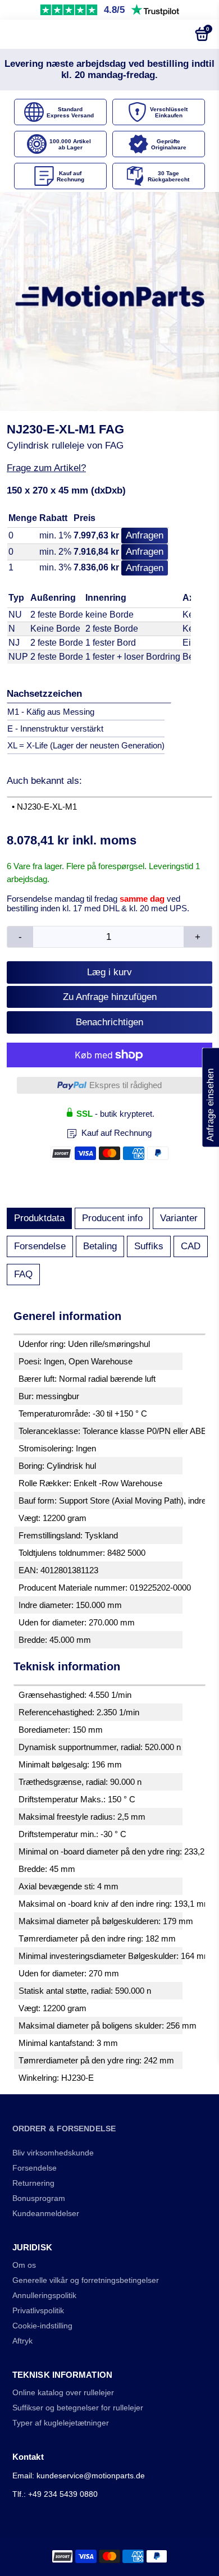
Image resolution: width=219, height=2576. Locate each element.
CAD (191, 1246)
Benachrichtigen (109, 1022)
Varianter (179, 1218)
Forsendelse (40, 1246)
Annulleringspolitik (44, 2296)
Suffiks (149, 1246)
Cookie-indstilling (42, 2326)
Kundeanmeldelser (46, 2214)
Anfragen (145, 535)
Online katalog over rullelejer (63, 2393)
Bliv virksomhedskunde (53, 2153)
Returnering (33, 2183)
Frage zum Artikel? (46, 468)
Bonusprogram (39, 2198)
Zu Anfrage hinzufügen (110, 997)
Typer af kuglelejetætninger (61, 2423)
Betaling (100, 1246)
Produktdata (39, 1218)
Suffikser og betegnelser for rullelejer (78, 2408)
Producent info (112, 1218)
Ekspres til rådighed (126, 1085)
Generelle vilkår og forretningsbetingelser (86, 2280)
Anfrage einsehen (210, 1098)
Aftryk (22, 2341)
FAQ (23, 1274)
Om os (24, 2265)
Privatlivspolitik (38, 2311)
